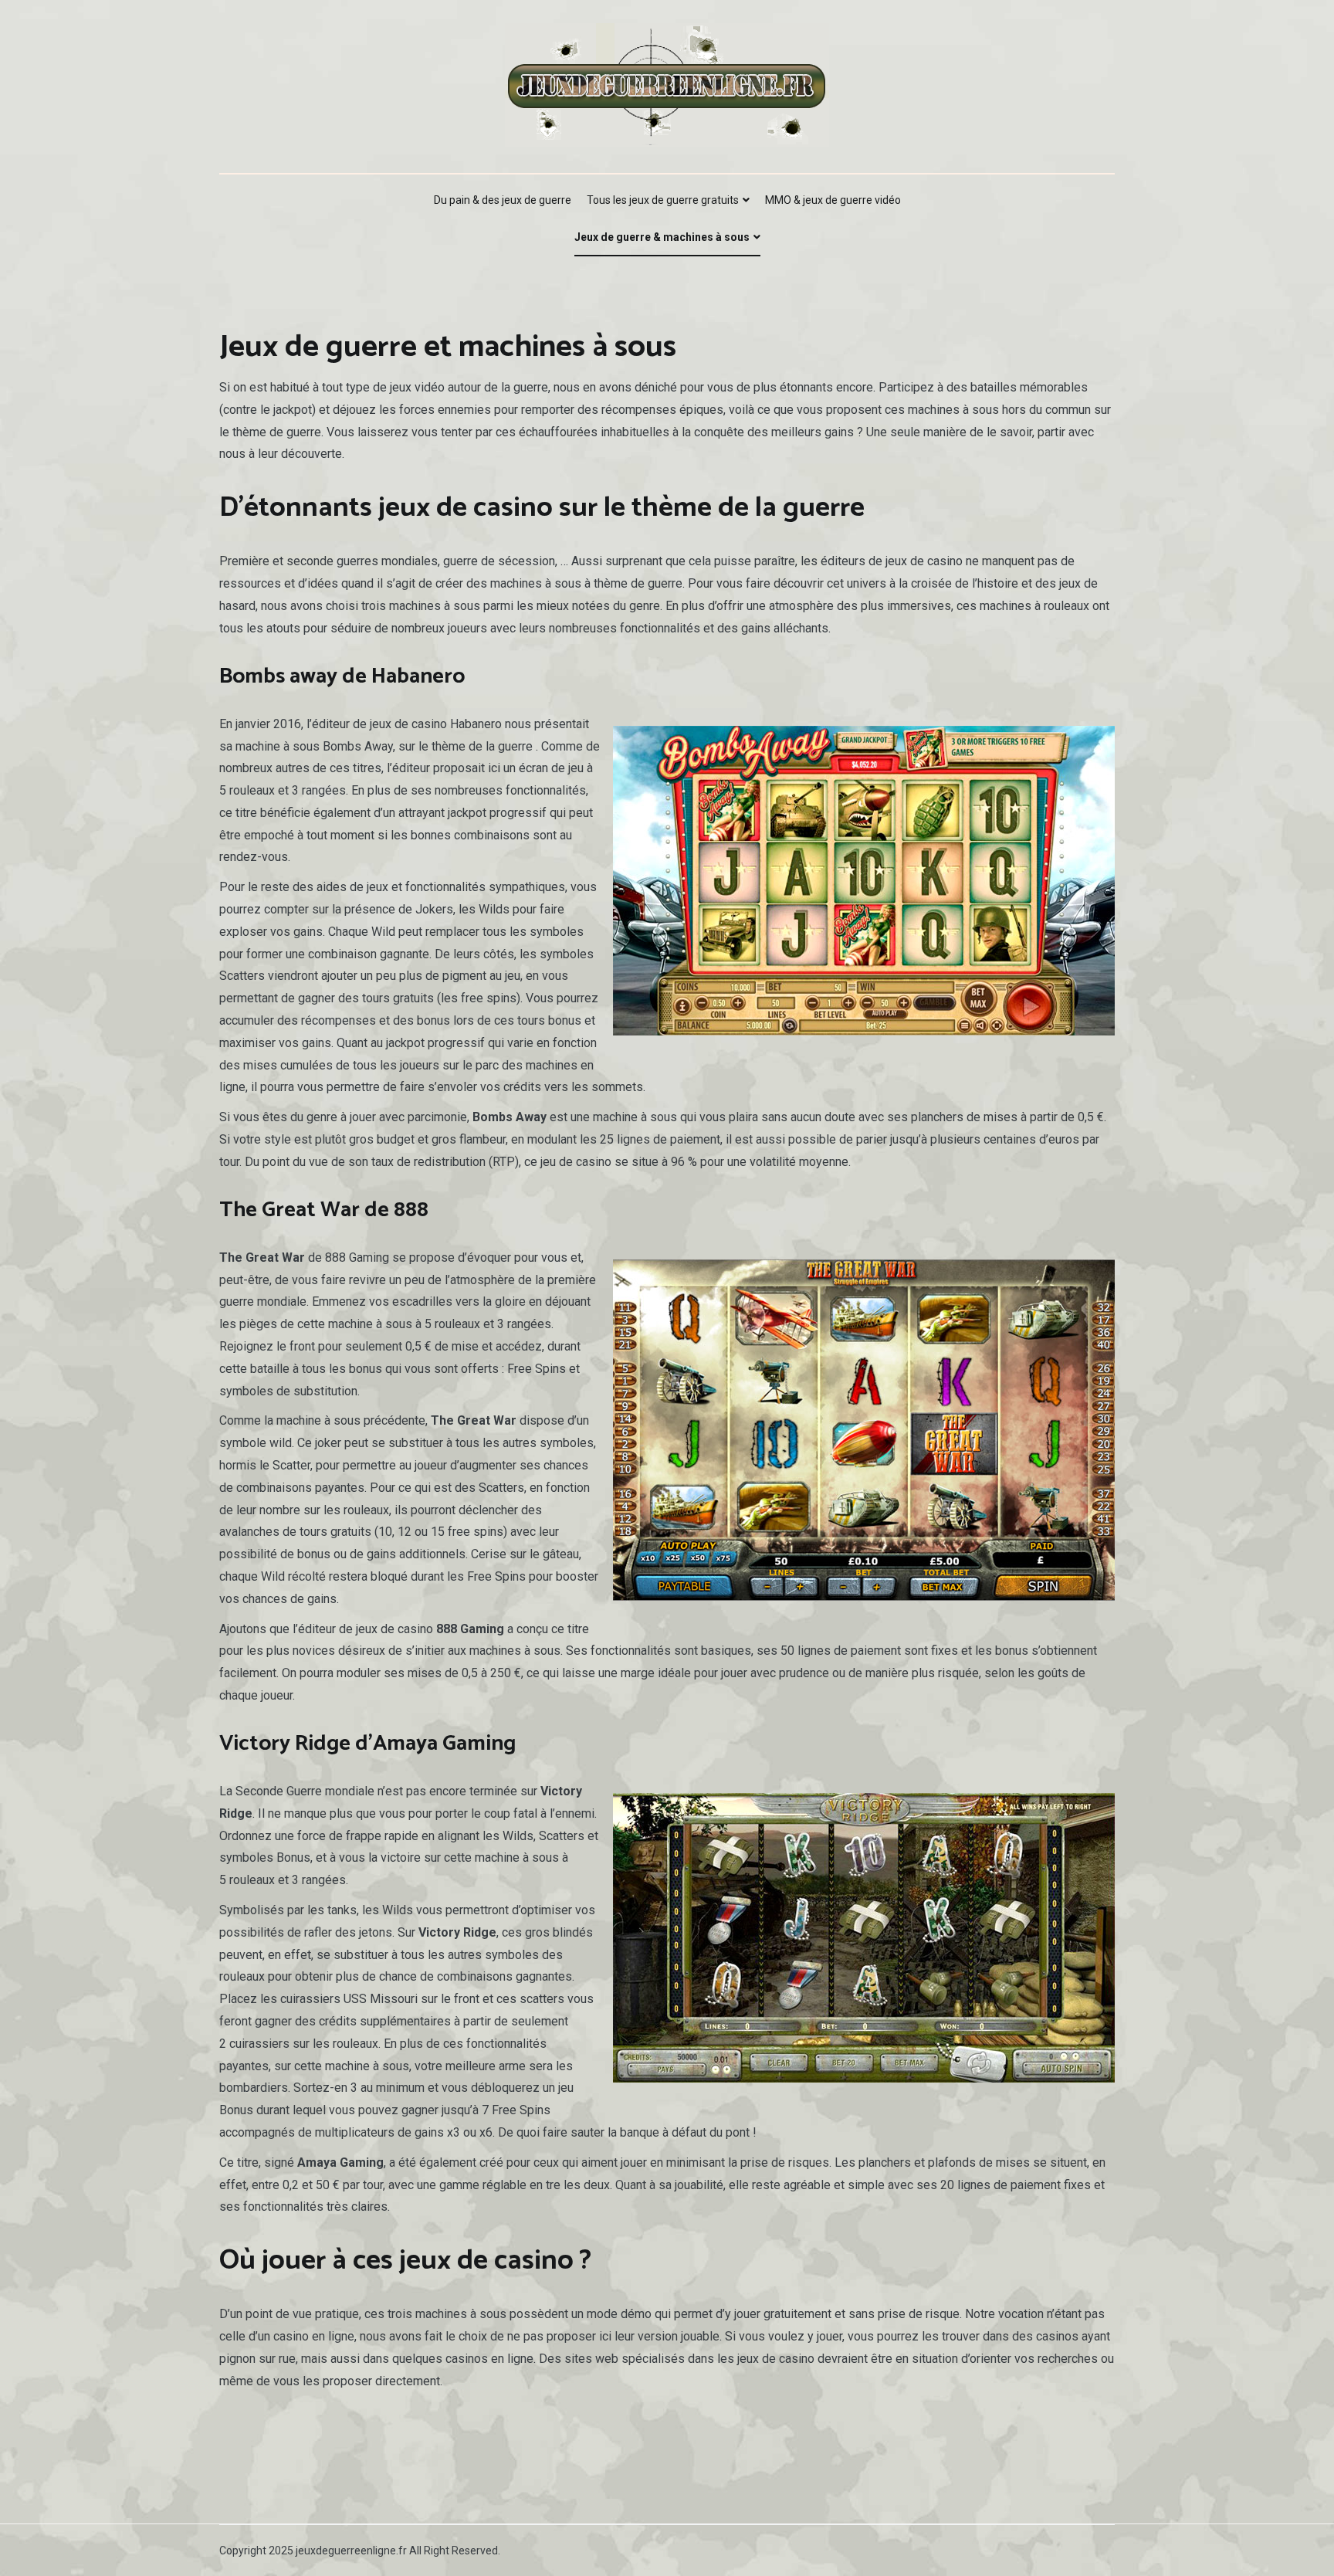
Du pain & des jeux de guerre (503, 200)
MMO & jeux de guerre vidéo (833, 200)
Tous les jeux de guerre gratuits (663, 200)
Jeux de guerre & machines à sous (662, 237)
